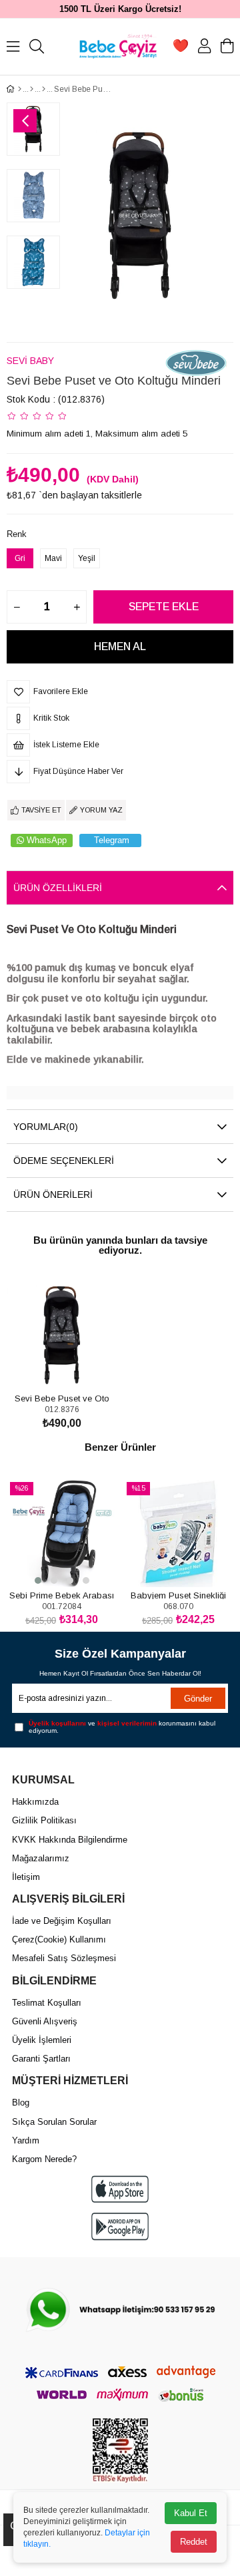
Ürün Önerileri (53, 1195)
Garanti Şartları (41, 2059)
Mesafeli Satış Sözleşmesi (64, 1958)
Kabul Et (191, 2513)
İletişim (26, 1877)
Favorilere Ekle (47, 1365)
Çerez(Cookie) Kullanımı (59, 1939)
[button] (38, 1580)
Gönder (198, 1699)
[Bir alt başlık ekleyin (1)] (120, 2310)
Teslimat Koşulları (47, 2003)
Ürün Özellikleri (58, 888)
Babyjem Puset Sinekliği (178, 1595)
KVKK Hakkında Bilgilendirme (70, 1840)
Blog (21, 2103)
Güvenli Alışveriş (45, 2021)
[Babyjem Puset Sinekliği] (178, 1532)
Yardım (26, 2140)
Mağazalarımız (41, 1858)
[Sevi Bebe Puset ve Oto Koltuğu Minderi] (62, 1335)
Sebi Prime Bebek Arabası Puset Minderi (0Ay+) (62, 1595)
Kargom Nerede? (44, 2159)
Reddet (194, 2542)
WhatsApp (47, 840)
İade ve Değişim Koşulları (62, 1921)
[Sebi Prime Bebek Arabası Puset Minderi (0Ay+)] (62, 1532)
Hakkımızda (35, 1802)
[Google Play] (120, 2226)
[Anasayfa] (20, 89)
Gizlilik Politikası (44, 1820)
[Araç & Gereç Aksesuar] (44, 89)
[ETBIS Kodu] (120, 2451)
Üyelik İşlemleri (42, 2040)
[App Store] (120, 2189)
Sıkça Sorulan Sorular (54, 2122)
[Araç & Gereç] (32, 89)
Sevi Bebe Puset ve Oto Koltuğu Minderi (62, 1398)
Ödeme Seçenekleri (64, 1161)
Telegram (112, 840)
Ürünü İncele (77, 1365)
